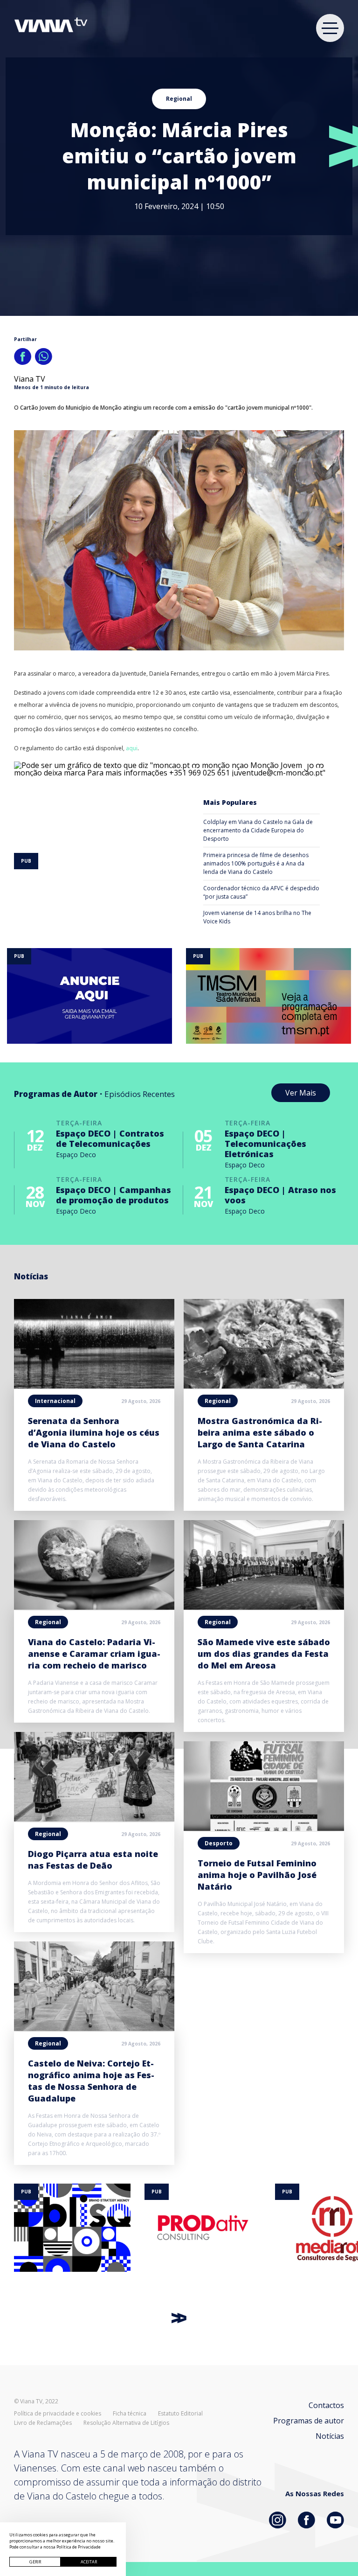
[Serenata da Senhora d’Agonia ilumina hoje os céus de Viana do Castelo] (94, 1386)
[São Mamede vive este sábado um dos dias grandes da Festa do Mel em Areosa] (264, 1607)
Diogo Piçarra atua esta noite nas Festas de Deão (93, 1860)
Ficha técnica (130, 2414)
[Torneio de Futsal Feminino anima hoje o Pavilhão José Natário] (264, 1828)
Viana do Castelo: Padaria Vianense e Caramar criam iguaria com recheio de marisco (94, 1654)
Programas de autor (309, 2421)
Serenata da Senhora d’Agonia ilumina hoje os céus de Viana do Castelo (94, 1432)
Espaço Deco (76, 1155)
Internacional (55, 1401)
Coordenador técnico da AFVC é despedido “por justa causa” (261, 892)
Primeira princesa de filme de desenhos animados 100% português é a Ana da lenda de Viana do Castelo (256, 863)
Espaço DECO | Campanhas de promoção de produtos (114, 1195)
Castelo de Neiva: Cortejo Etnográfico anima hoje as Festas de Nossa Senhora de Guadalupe (91, 2081)
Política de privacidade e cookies (58, 2414)
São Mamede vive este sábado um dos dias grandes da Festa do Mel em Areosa (264, 1654)
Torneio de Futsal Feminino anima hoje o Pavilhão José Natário (257, 1875)
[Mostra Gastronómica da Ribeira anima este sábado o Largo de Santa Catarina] (264, 1386)
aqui (132, 748)
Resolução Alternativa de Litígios (126, 2423)
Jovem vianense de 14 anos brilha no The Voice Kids (257, 917)
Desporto (219, 1843)
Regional (179, 99)
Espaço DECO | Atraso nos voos (280, 1195)
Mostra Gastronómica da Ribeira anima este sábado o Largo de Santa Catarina (260, 1432)
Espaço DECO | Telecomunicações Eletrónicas (265, 1144)
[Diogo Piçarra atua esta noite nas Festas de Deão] (94, 1819)
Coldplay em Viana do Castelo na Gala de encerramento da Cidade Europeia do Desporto (258, 830)
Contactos (326, 2405)
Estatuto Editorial (180, 2414)
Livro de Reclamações (43, 2423)
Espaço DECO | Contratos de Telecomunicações (110, 1138)
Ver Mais (301, 1093)
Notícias (330, 2436)
